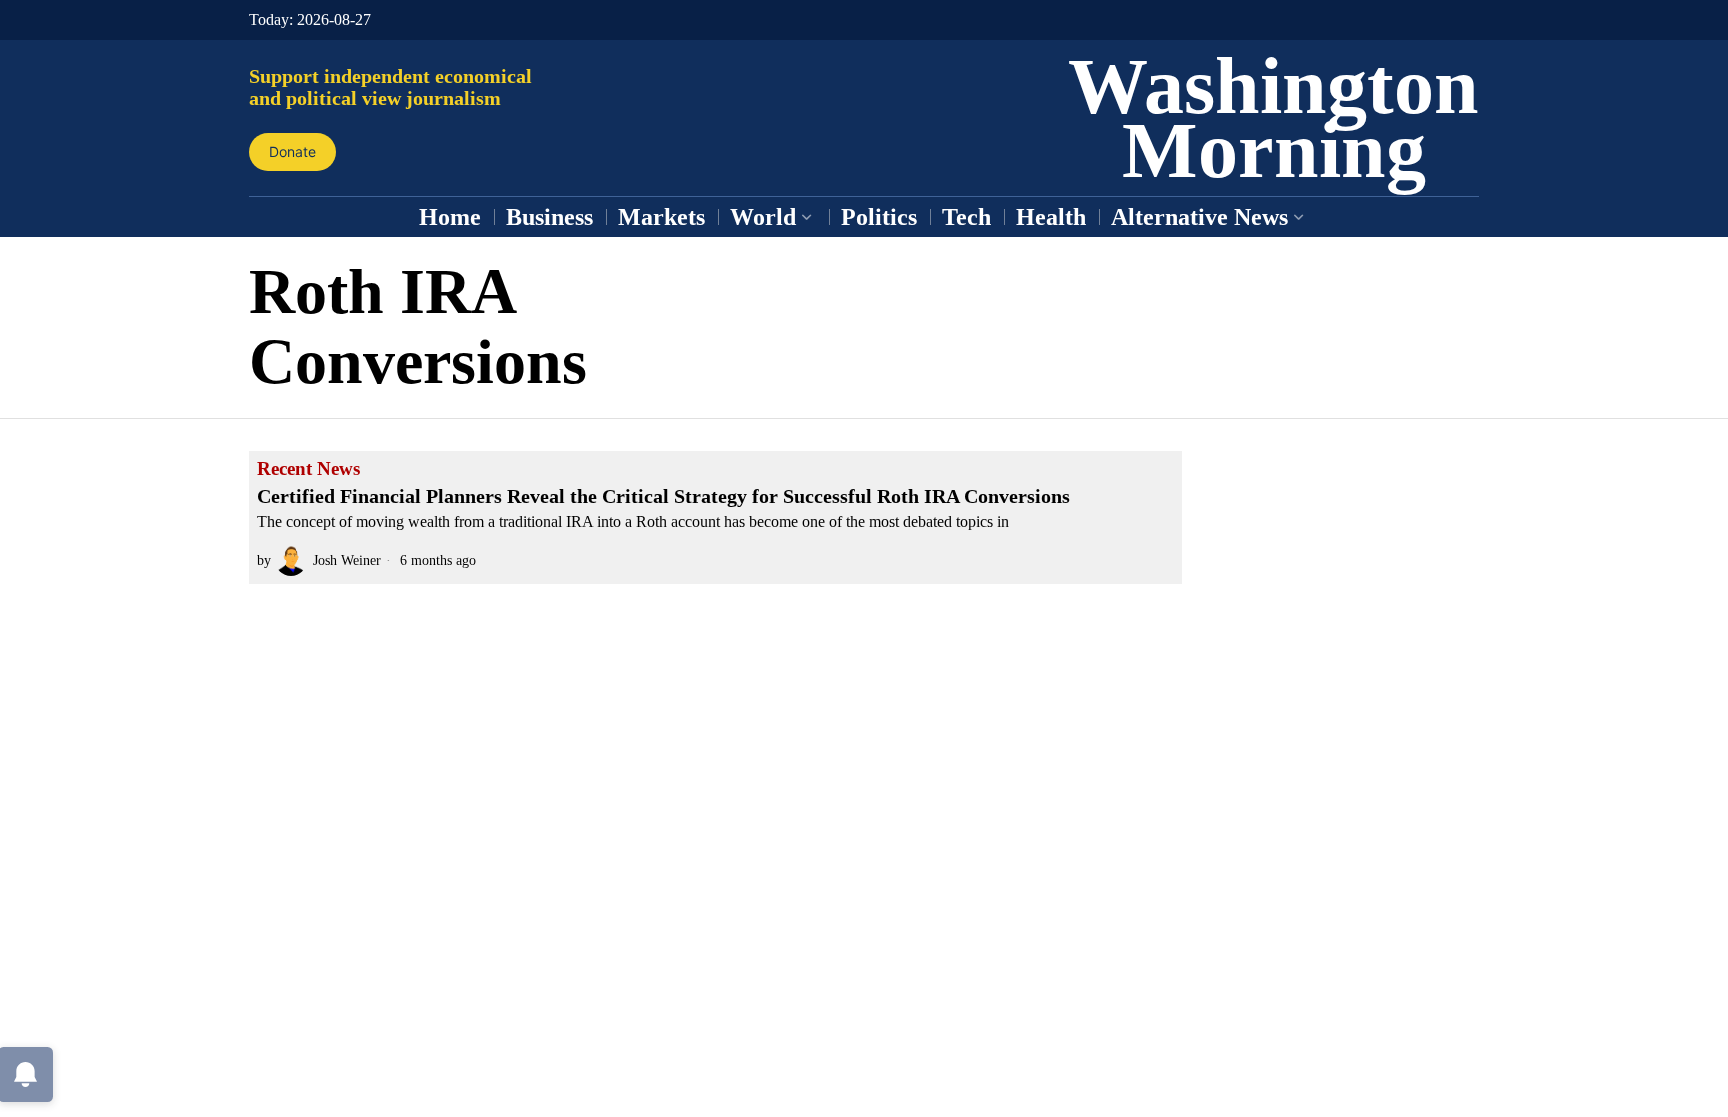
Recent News (308, 469)
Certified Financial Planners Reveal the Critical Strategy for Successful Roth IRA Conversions (663, 496)
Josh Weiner (347, 560)
